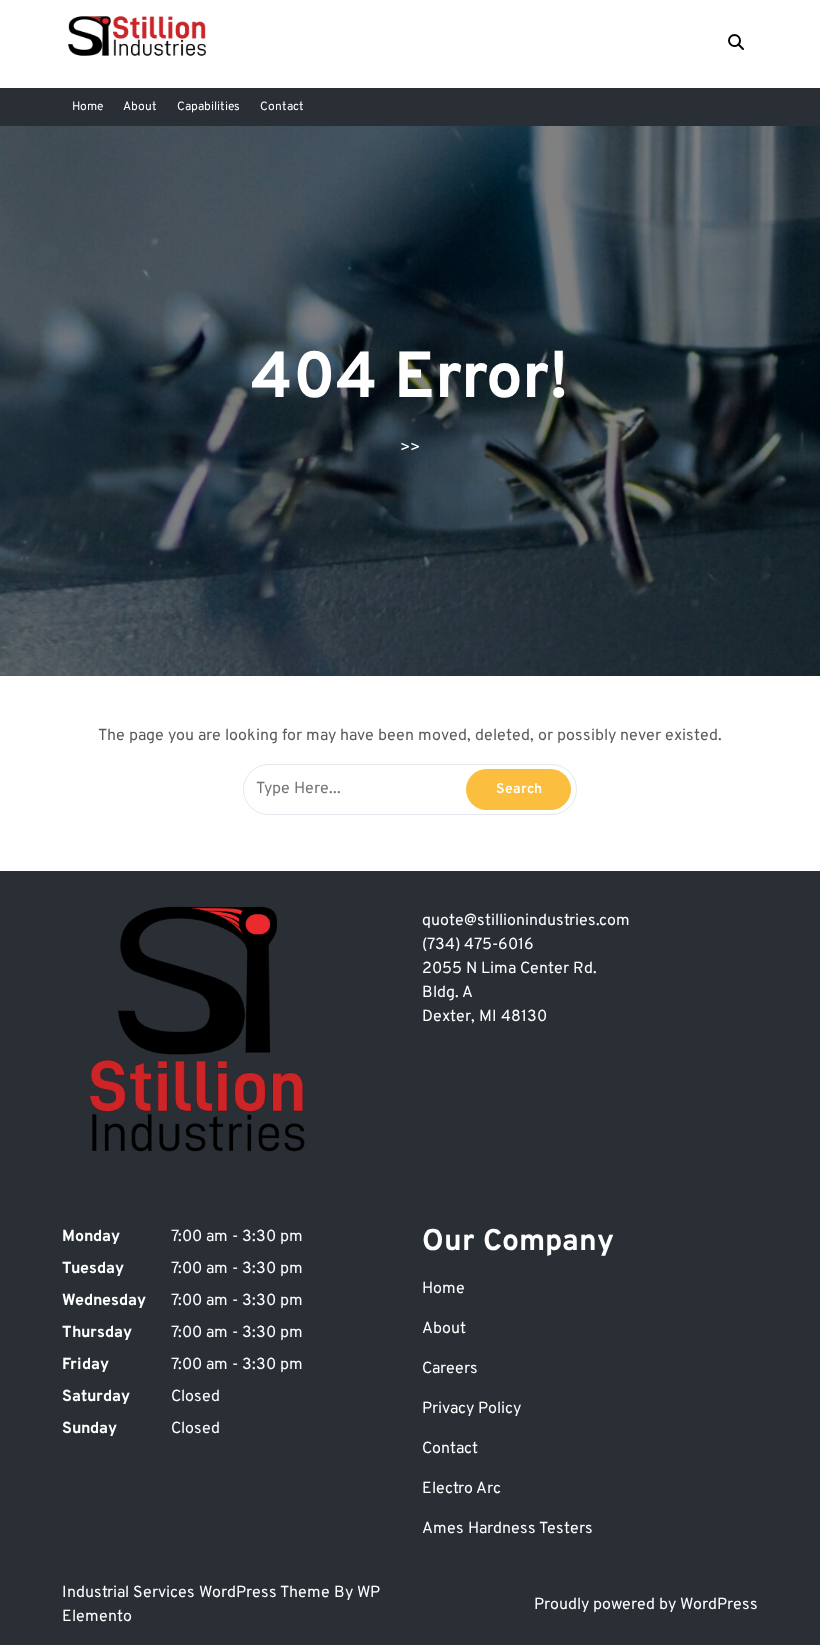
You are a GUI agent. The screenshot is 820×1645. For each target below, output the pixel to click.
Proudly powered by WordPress (646, 1605)
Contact (282, 107)
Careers (450, 1369)
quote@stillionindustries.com (526, 921)
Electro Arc (461, 1489)
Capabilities (208, 107)
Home (87, 107)
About (140, 107)
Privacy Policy (471, 1409)
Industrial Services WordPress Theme (198, 1593)
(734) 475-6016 (478, 945)
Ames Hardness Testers (507, 1529)
